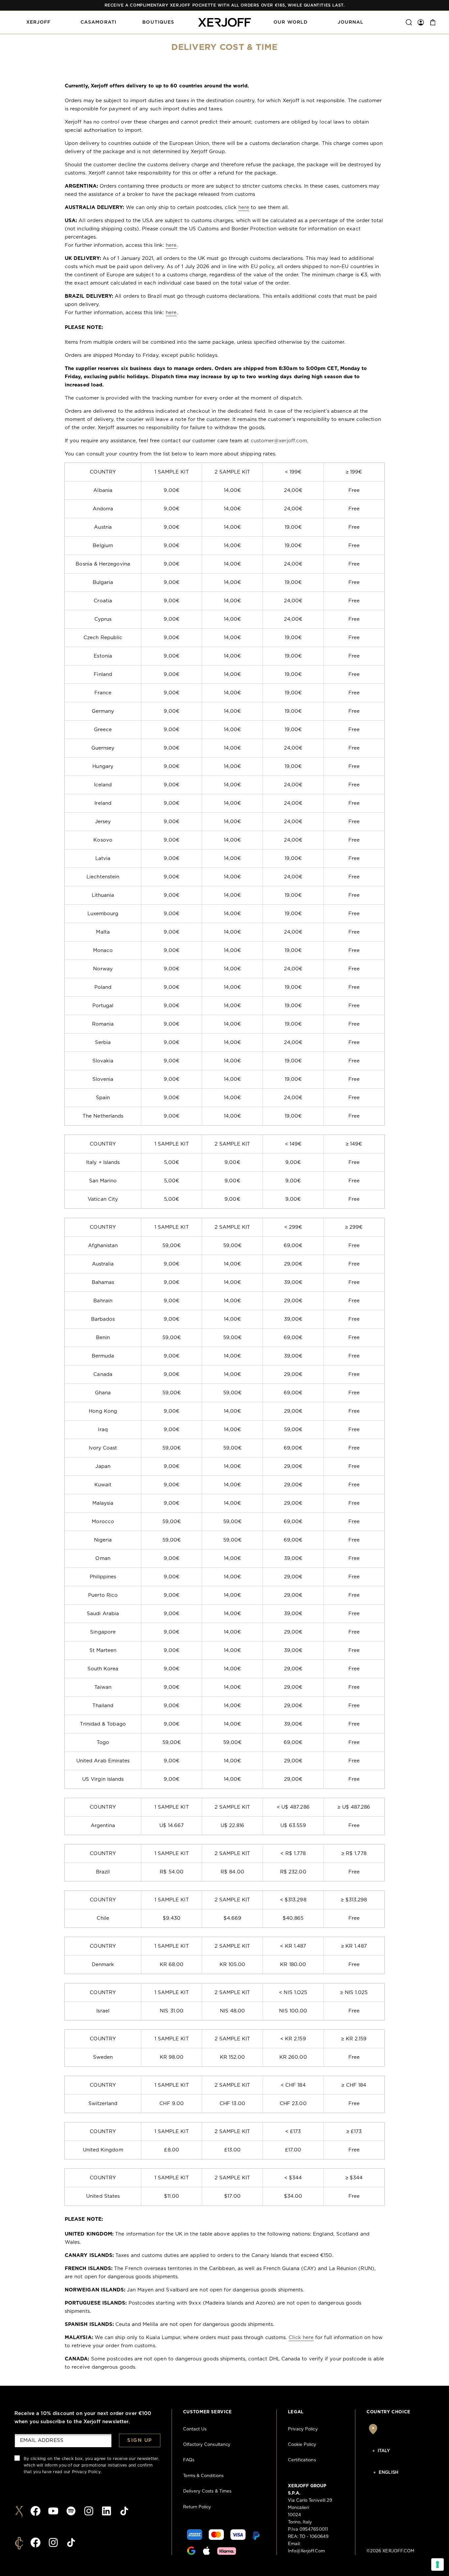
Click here (301, 2338)
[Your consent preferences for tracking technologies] (437, 2564)
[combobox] (400, 2451)
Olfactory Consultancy (207, 2445)
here (244, 208)
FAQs (189, 2460)
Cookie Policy (302, 2445)
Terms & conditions (203, 2476)
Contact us (195, 2429)
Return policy (197, 2507)
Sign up (140, 2440)
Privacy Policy (86, 2472)
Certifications (302, 2460)
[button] (38, 22)
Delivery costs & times (207, 2491)
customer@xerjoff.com (279, 441)
